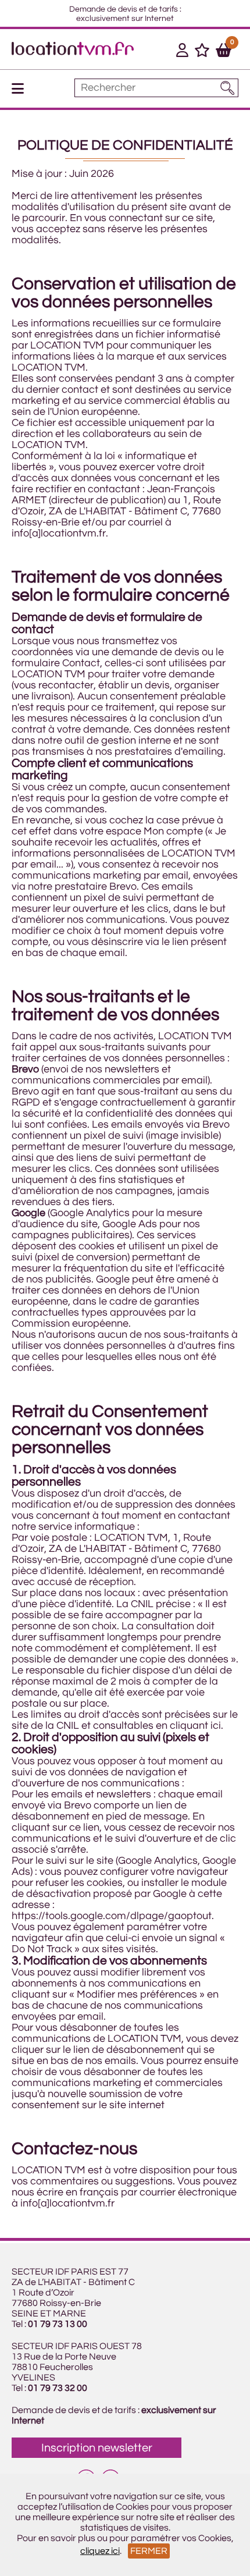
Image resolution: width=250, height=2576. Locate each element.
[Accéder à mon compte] (182, 52)
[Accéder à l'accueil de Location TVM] (73, 52)
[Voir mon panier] (224, 52)
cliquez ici (100, 2551)
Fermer (149, 2551)
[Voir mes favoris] (202, 52)
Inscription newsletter (97, 2448)
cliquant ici (195, 1726)
